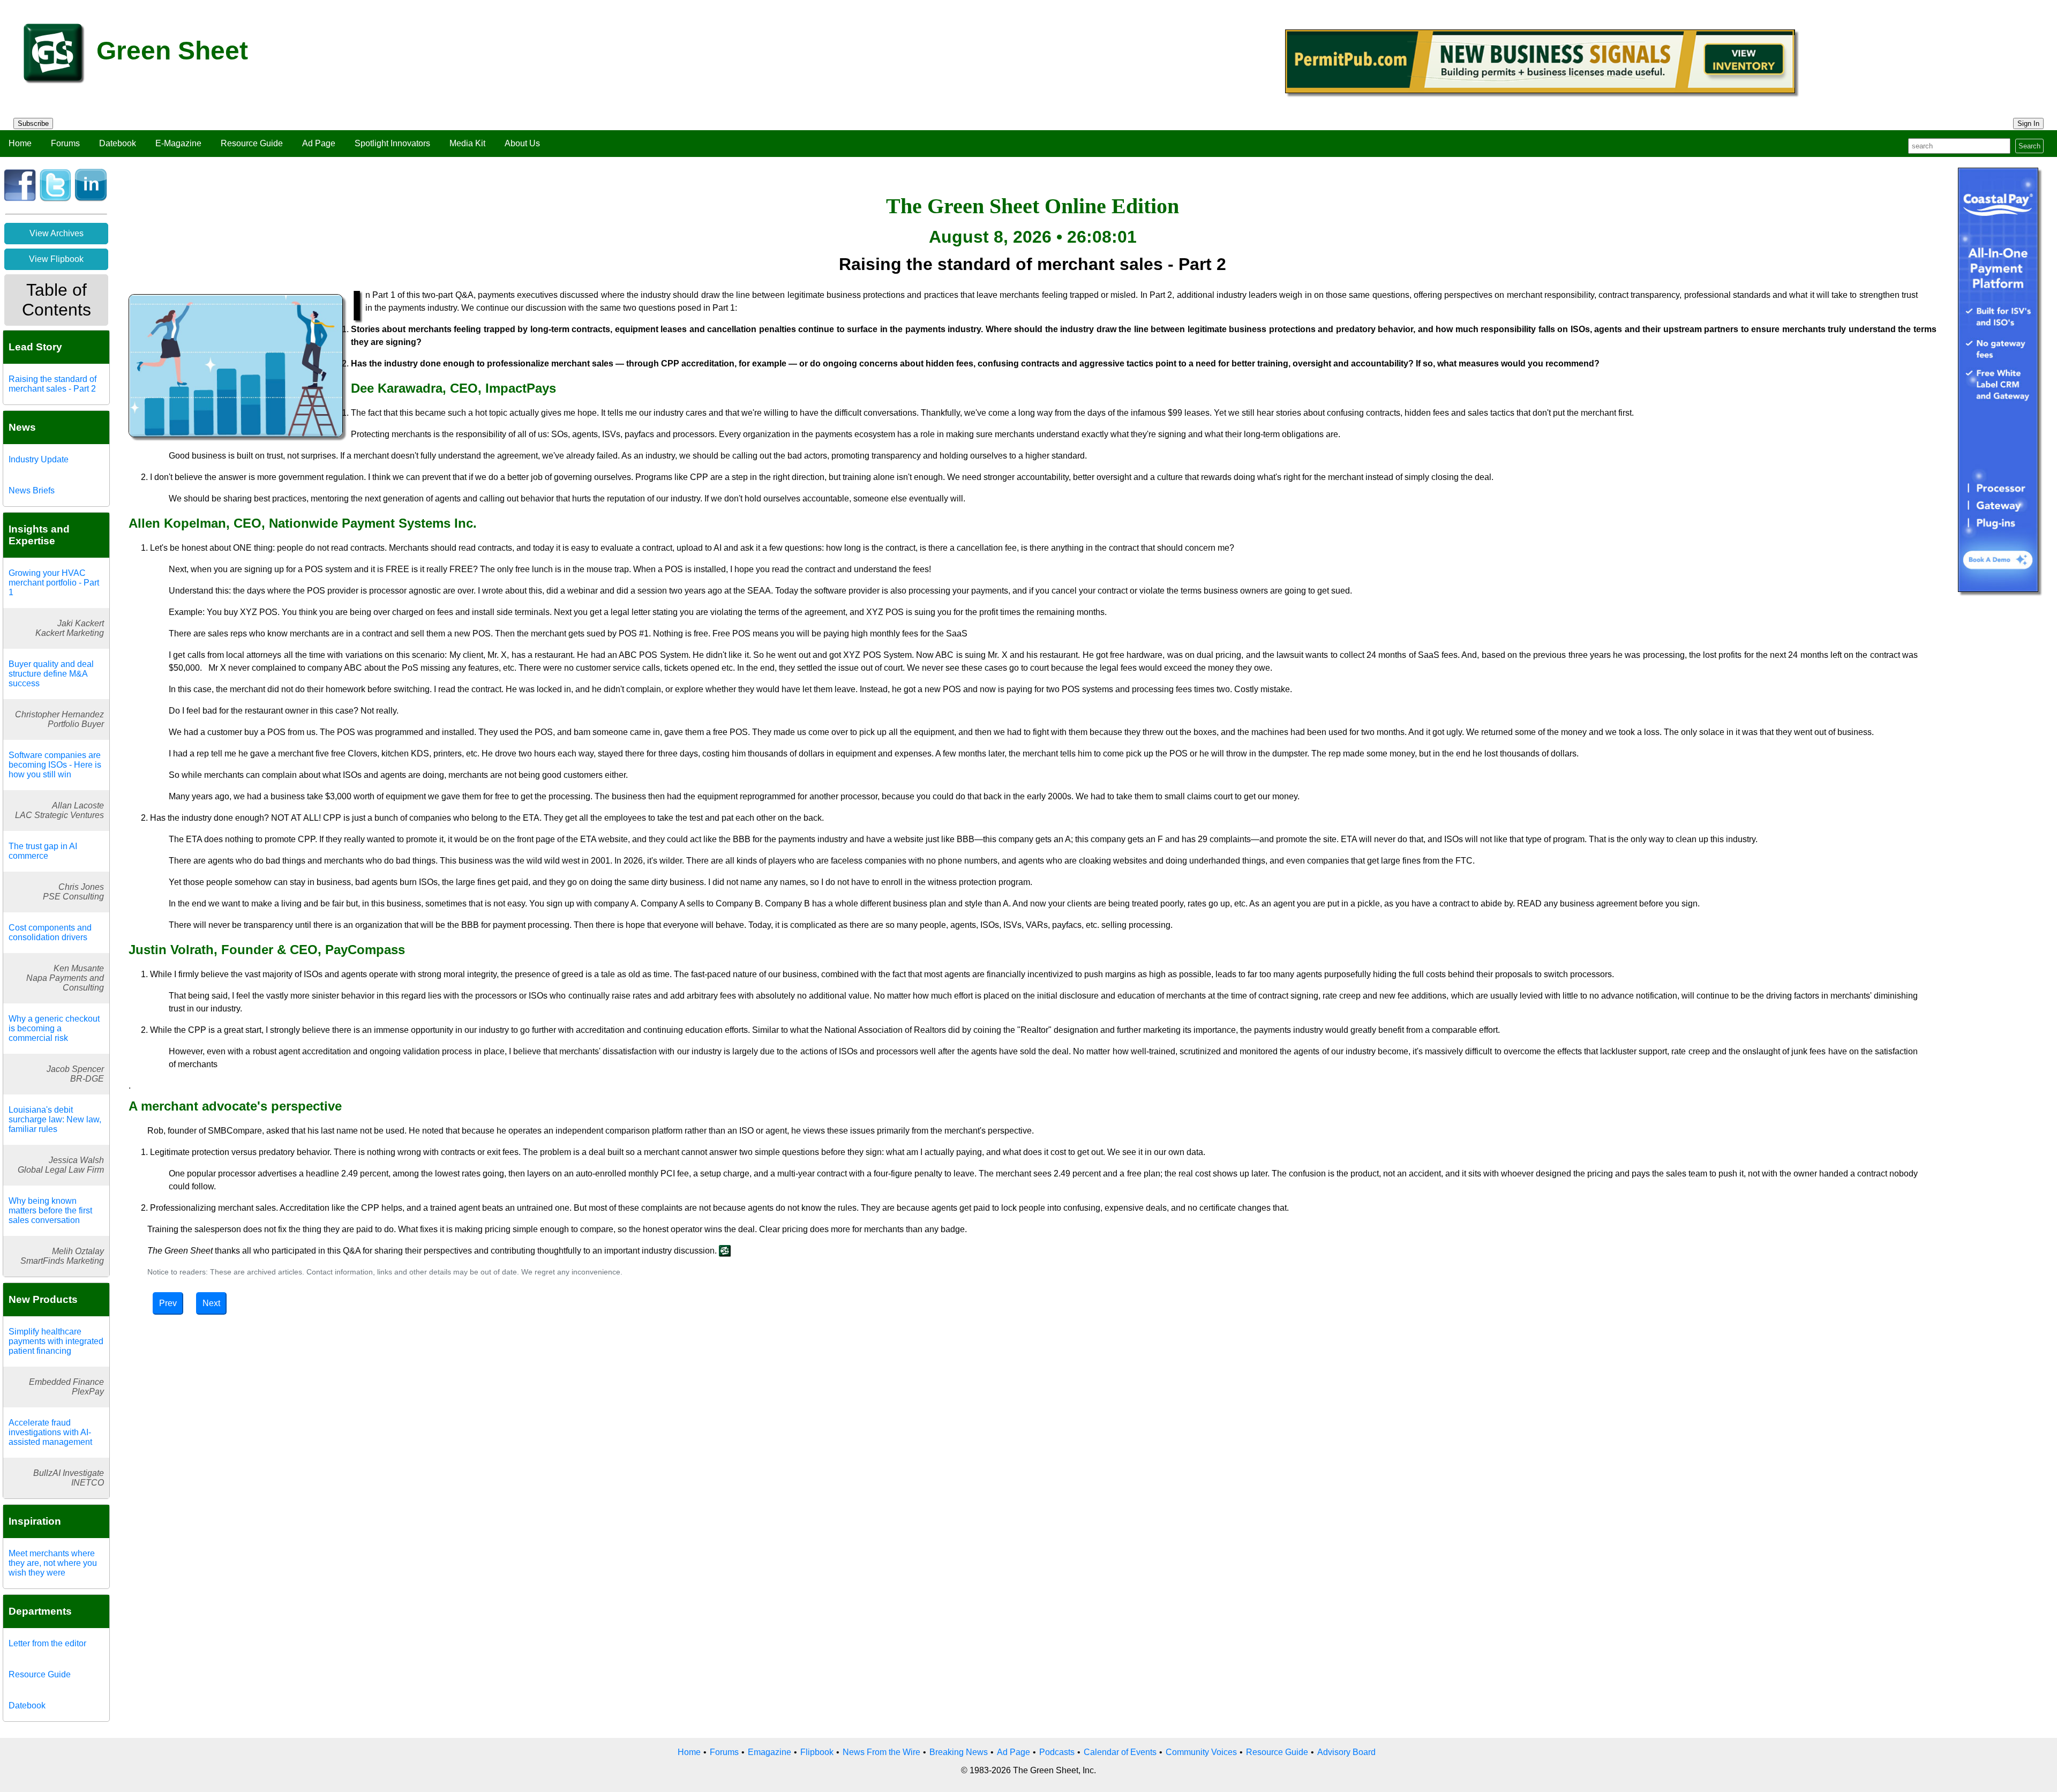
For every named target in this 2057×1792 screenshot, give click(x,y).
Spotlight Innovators (392, 143)
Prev (168, 1303)
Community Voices (1201, 1752)
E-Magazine (178, 143)
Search (2029, 146)
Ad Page (319, 143)
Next (211, 1303)
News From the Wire (881, 1752)
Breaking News (959, 1752)
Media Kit (467, 143)
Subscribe (33, 123)
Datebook (118, 143)
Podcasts (1057, 1752)
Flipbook (817, 1752)
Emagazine (770, 1752)
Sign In (2028, 123)
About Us (522, 143)
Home (20, 143)
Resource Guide (252, 143)
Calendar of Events (1120, 1752)
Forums (65, 143)
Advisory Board (1346, 1752)
